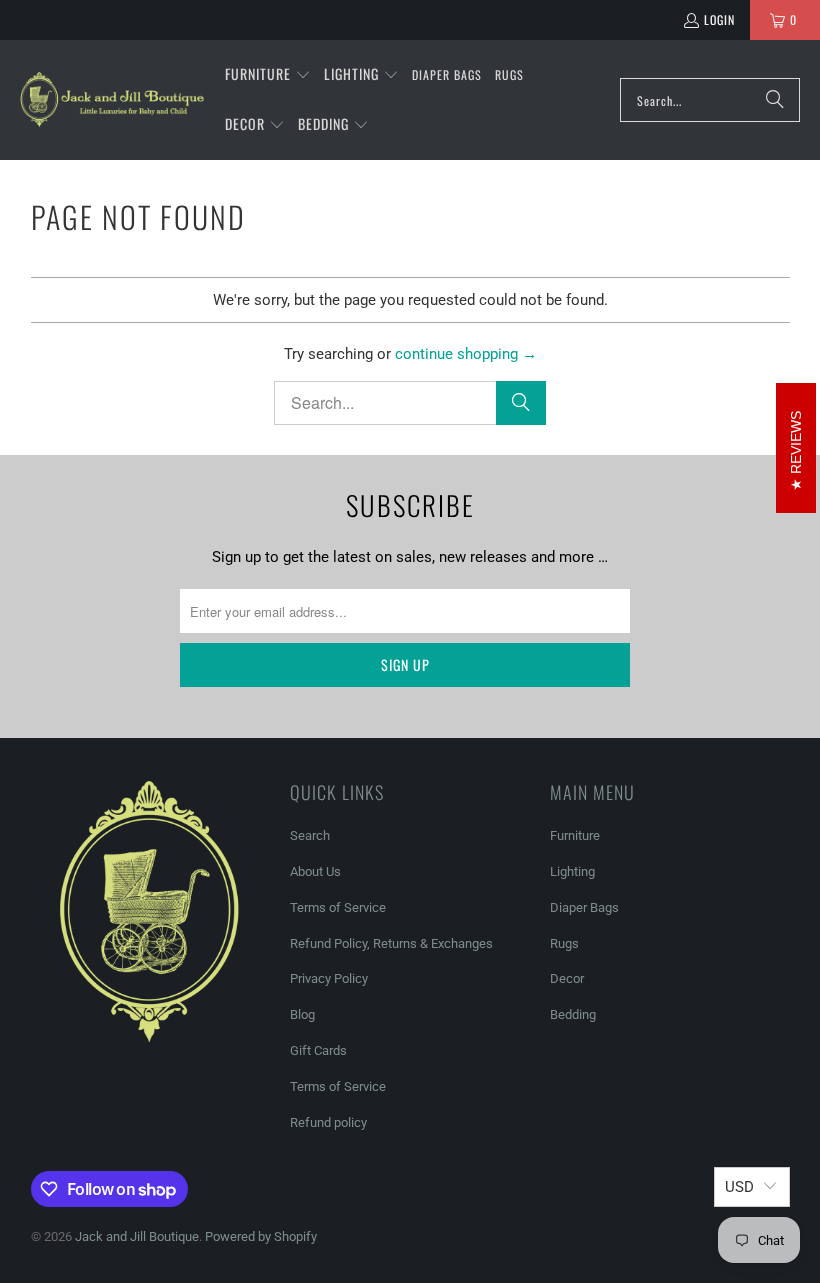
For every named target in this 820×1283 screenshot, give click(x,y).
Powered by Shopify (261, 1236)
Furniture (575, 835)
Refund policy (328, 1122)
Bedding (573, 1014)
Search (310, 835)
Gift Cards (318, 1050)
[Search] (775, 100)
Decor (567, 978)
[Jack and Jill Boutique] (112, 100)
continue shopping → (466, 354)
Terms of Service (338, 907)
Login (719, 19)
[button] (268, 75)
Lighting (572, 871)
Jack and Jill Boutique (137, 1236)
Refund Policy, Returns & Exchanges (391, 943)
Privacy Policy (329, 978)
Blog (302, 1014)
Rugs (564, 943)
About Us (315, 871)
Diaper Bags (584, 907)
